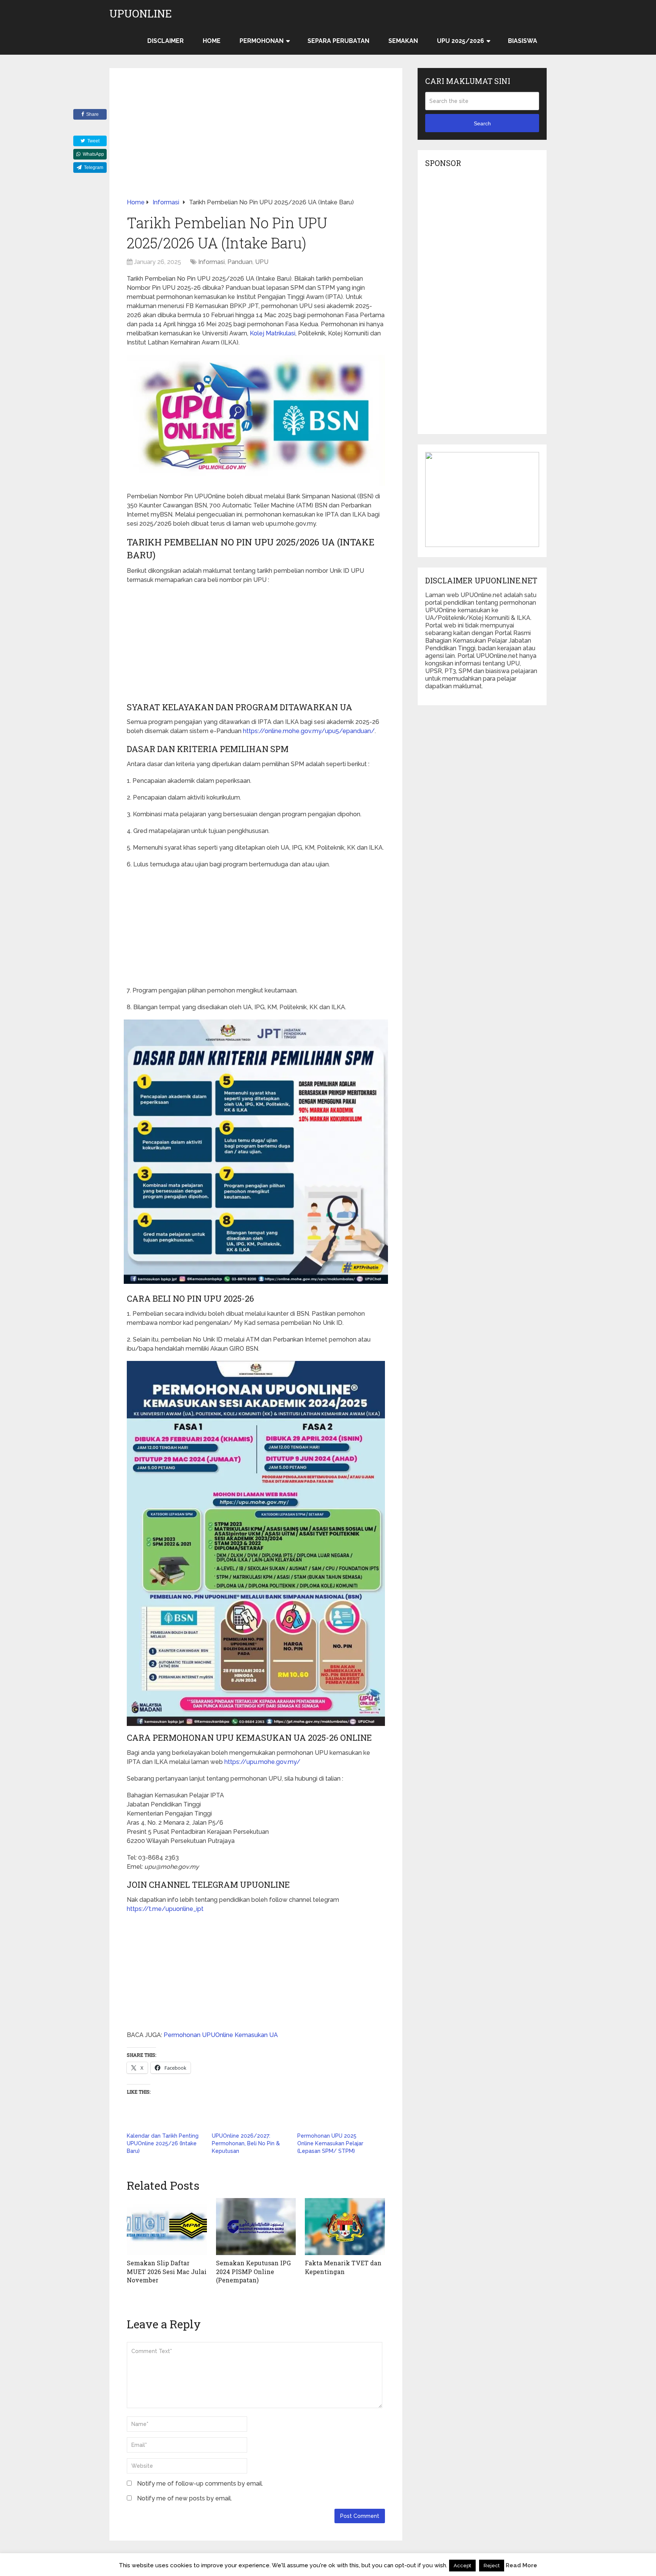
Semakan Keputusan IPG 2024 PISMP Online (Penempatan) (253, 2271)
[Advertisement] (256, 142)
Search (482, 123)
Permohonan (262, 41)
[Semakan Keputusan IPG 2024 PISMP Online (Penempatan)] (256, 2227)
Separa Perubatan (338, 41)
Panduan (240, 262)
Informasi (211, 262)
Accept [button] (462, 2566)
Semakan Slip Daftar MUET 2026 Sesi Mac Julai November (167, 2271)
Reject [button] (492, 2566)
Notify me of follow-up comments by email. (200, 2484)
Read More (521, 2565)
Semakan (403, 41)
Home (212, 41)
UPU (262, 262)
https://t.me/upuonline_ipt (165, 1909)
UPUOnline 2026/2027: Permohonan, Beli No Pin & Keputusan (246, 2143)
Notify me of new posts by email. (184, 2498)
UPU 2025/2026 (460, 41)
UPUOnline (141, 14)
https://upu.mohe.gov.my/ (262, 1762)
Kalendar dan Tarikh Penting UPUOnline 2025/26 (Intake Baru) (163, 2143)
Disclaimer (166, 41)
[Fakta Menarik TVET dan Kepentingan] (345, 2227)
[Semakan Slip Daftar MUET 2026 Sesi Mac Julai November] (167, 2227)
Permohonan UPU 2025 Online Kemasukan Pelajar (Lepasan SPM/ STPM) (330, 2143)
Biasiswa (523, 41)
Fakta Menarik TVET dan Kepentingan (343, 2267)
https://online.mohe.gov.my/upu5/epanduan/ (309, 731)
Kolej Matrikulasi (273, 333)
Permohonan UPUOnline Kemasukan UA (221, 2035)
